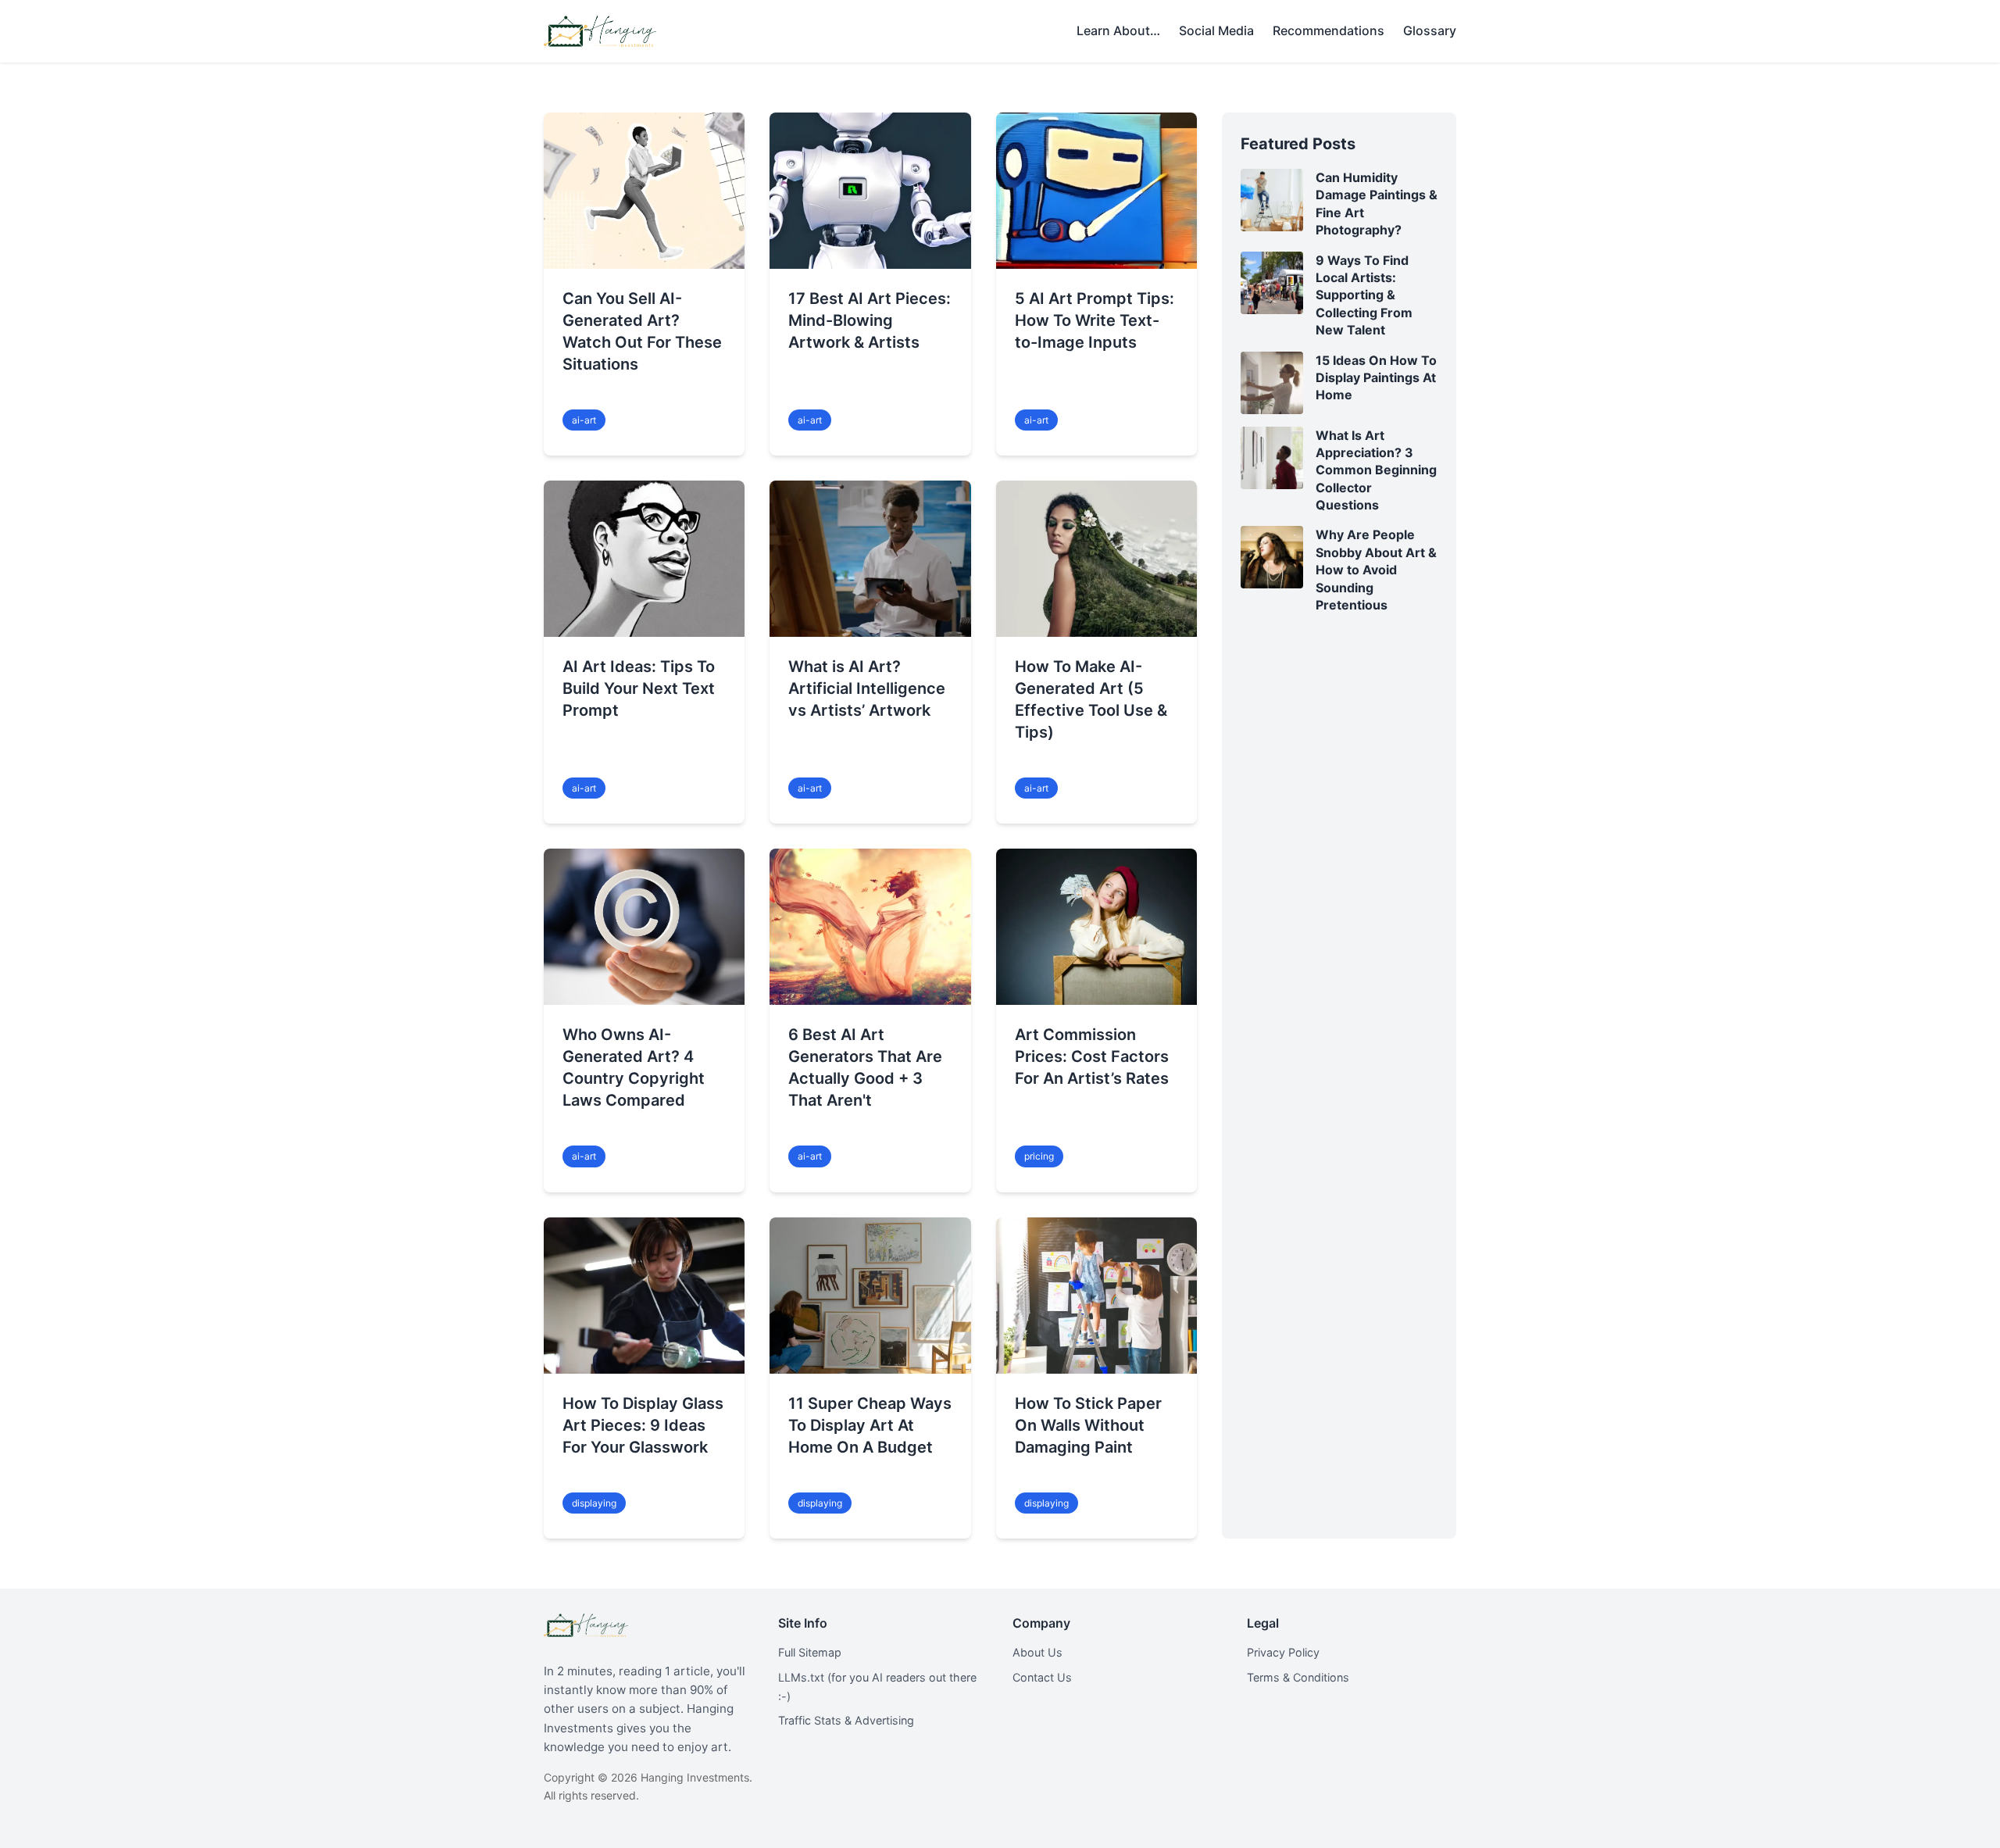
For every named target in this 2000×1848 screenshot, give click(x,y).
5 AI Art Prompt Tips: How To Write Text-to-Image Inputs (1095, 320)
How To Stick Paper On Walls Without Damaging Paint (1088, 1425)
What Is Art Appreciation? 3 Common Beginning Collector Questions (1376, 470)
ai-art (584, 420)
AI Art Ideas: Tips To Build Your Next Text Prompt (639, 688)
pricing (1039, 1156)
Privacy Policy (1283, 1652)
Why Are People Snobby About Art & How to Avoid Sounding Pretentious (1376, 570)
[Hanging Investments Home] (600, 31)
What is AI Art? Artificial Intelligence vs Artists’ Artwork (867, 688)
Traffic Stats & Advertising (846, 1720)
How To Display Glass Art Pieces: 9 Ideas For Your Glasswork (643, 1425)
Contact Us (1042, 1677)
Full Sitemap (810, 1652)
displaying (594, 1503)
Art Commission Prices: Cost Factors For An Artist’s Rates (1092, 1056)
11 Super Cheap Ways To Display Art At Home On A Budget (870, 1425)
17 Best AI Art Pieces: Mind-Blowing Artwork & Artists (870, 320)
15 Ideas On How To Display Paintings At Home (1376, 378)
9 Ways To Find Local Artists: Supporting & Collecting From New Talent (1364, 295)
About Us (1037, 1652)
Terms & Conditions (1298, 1677)
